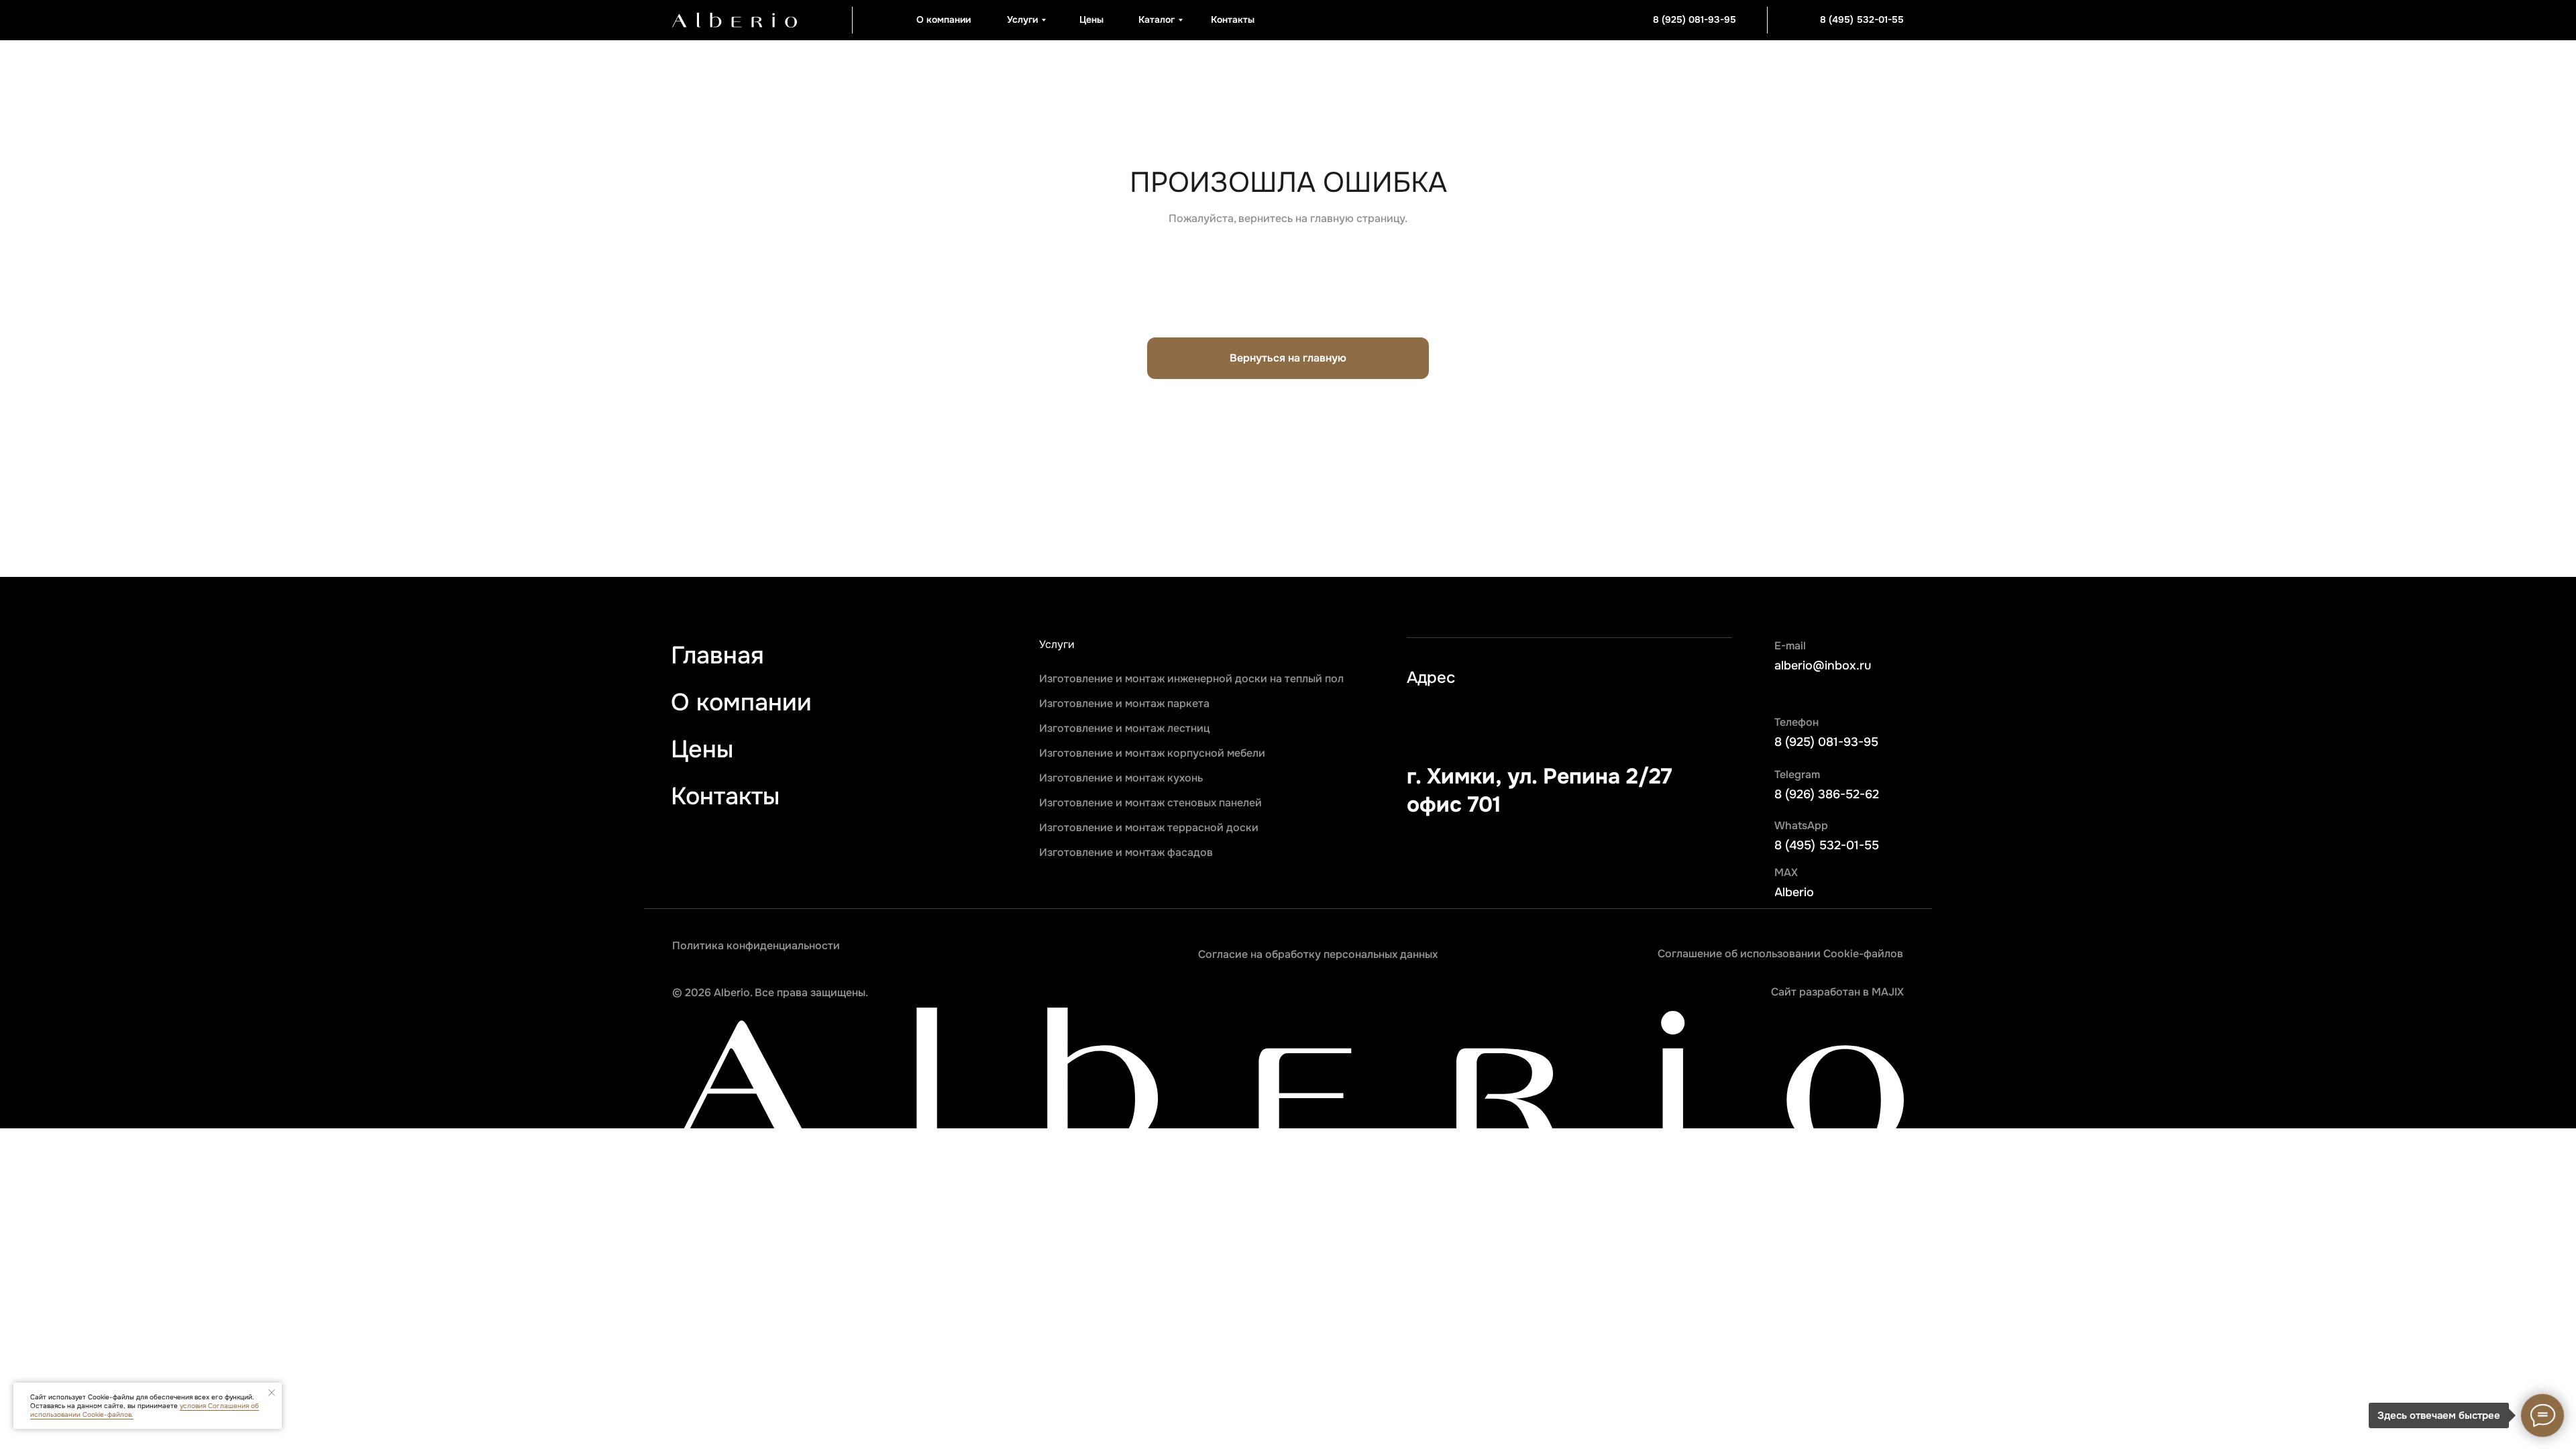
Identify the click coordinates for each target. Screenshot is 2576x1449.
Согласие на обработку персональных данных (1318, 954)
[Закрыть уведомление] (272, 1393)
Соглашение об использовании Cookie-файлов (1780, 954)
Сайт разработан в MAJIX (1837, 992)
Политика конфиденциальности (756, 946)
